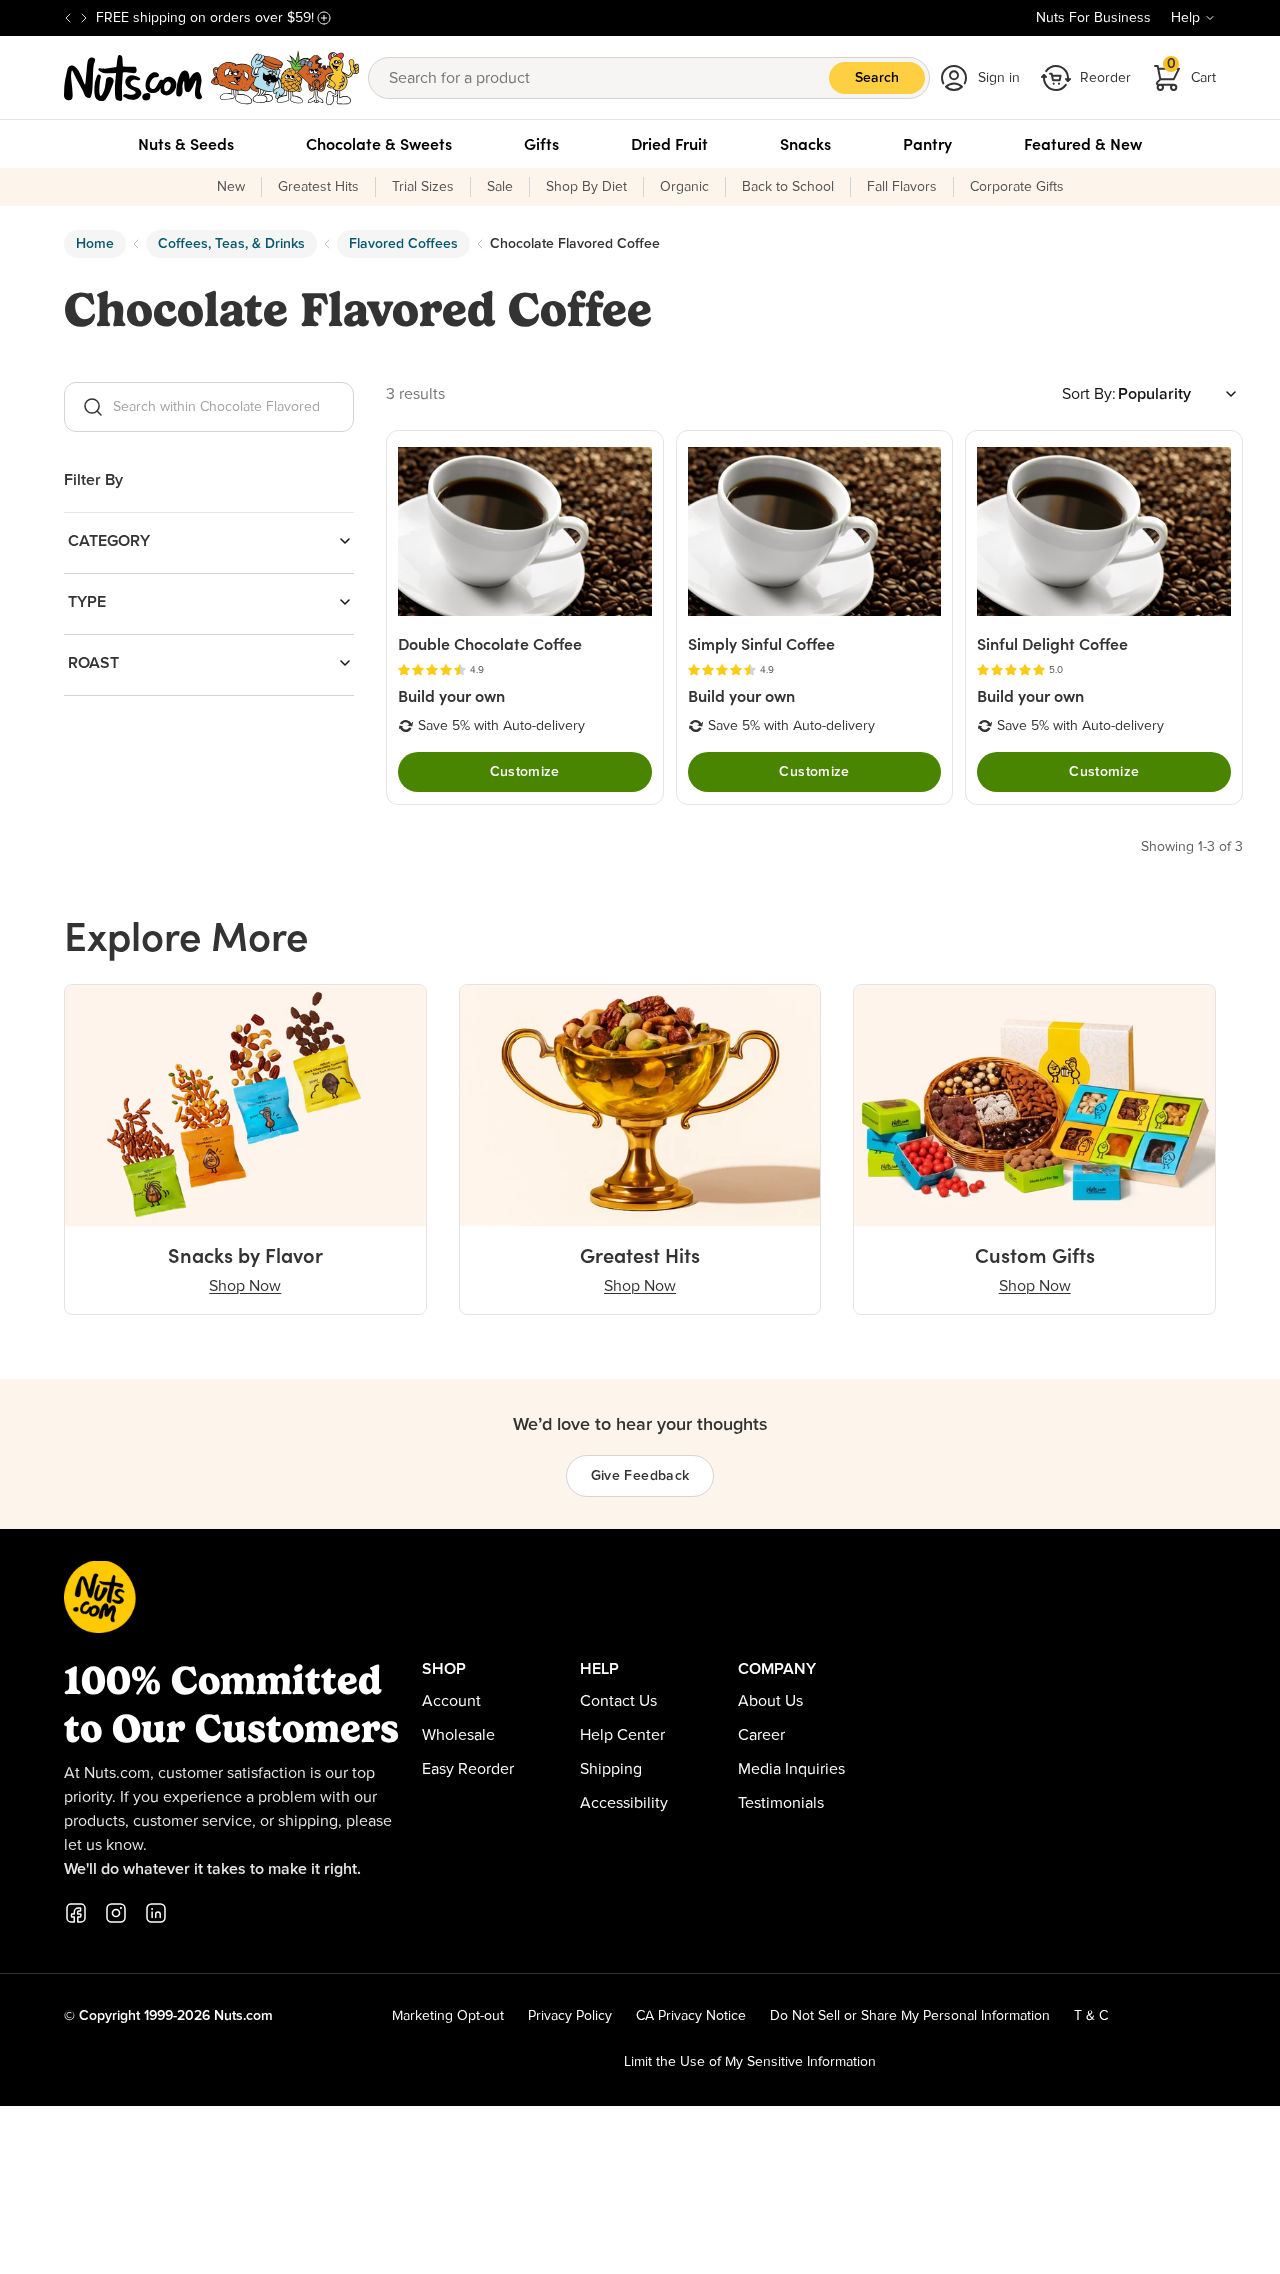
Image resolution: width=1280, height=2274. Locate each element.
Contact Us (618, 1701)
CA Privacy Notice (691, 2016)
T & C (1091, 2016)
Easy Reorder (468, 1769)
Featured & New (1083, 144)
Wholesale (458, 1735)
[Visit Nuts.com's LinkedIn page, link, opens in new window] (156, 1913)
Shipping (611, 1769)
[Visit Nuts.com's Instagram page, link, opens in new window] (116, 1913)
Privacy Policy (570, 2016)
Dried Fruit (669, 144)
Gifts (541, 144)
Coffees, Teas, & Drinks (231, 244)
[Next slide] (84, 18)
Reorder (1105, 78)
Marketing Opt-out (448, 2016)
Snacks (805, 144)
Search (877, 78)
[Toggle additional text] (324, 18)
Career (761, 1735)
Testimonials (781, 1803)
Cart (1192, 71)
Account (451, 1701)
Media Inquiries (791, 1769)
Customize (525, 772)
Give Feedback (640, 1476)
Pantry (927, 144)
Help (1185, 18)
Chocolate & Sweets (379, 144)
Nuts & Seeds (186, 144)
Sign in (999, 78)
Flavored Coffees (403, 244)
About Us (770, 1701)
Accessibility (624, 1803)
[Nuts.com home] (212, 78)
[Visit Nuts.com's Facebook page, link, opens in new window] (76, 1913)
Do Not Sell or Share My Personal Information (910, 2016)
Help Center (622, 1735)
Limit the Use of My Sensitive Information (750, 2062)
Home (95, 244)
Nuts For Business (1093, 18)
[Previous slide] (68, 18)
